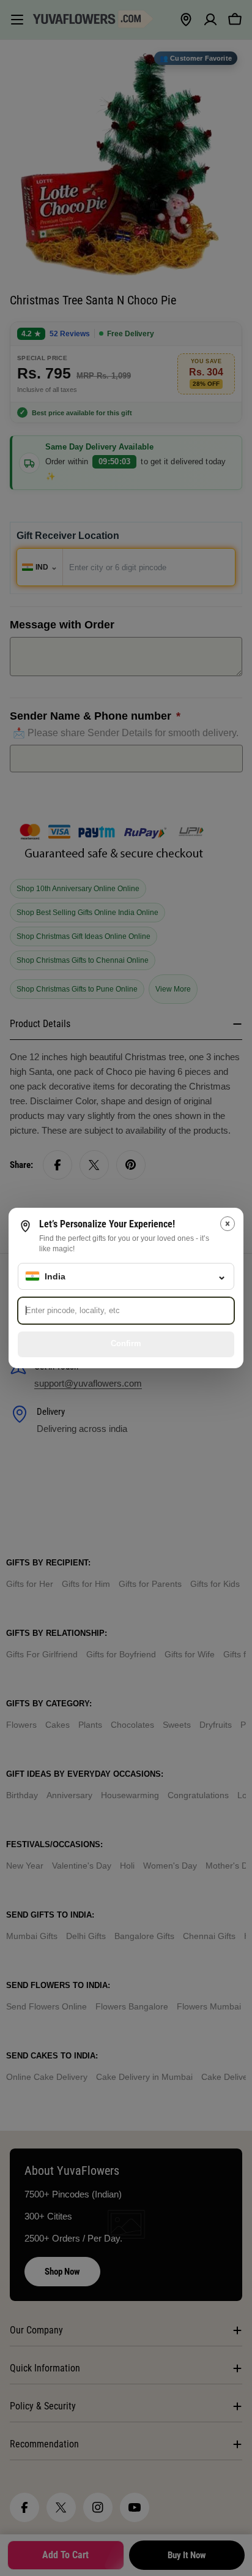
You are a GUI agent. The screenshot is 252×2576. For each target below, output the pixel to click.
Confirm (126, 1343)
